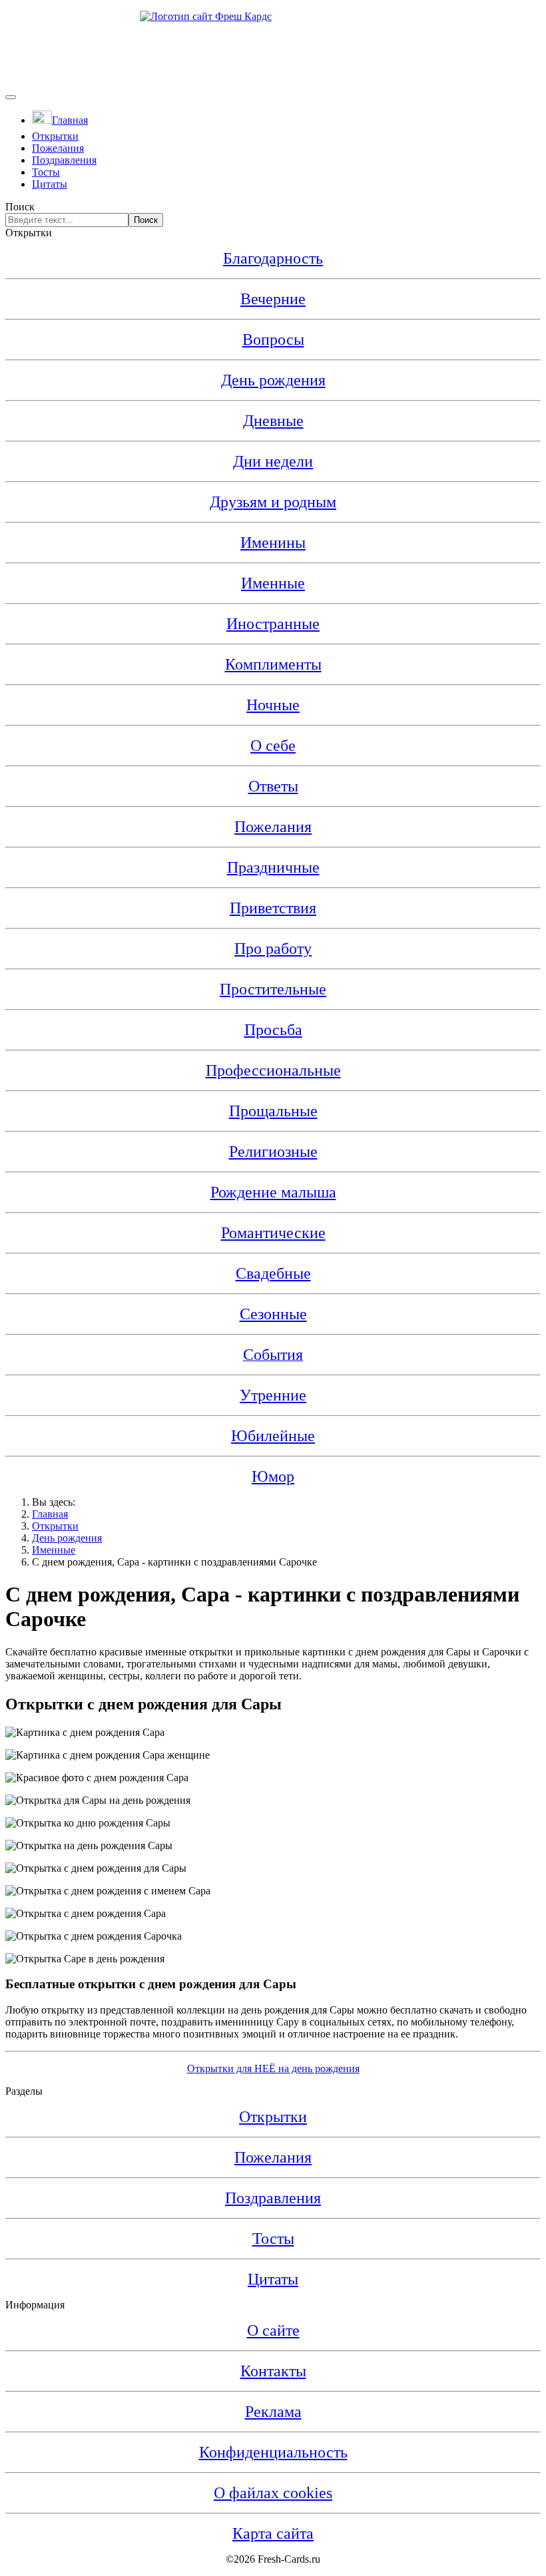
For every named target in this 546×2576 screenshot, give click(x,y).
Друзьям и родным (273, 502)
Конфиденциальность (273, 2452)
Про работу (273, 949)
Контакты (273, 2371)
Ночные (273, 705)
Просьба (273, 1030)
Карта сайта (273, 2533)
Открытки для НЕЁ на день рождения (273, 2068)
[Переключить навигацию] (11, 97)
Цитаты (50, 184)
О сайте (273, 2330)
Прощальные (273, 1111)
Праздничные (273, 867)
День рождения (273, 380)
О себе (273, 746)
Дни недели (273, 461)
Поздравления (64, 160)
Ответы (273, 786)
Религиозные (273, 1152)
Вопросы (273, 339)
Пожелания (58, 148)
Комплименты (273, 664)
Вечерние (273, 299)
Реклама (273, 2412)
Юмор (273, 1476)
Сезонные (273, 1314)
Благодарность (273, 258)
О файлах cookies (273, 2493)
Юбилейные (273, 1436)
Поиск (20, 207)
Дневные (273, 421)
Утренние (273, 1395)
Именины (273, 542)
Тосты (46, 172)
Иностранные (273, 624)
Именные (273, 583)
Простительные (273, 989)
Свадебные (273, 1273)
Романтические (273, 1233)
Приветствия (273, 908)
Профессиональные (273, 1070)
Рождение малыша (273, 1192)
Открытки (55, 136)
